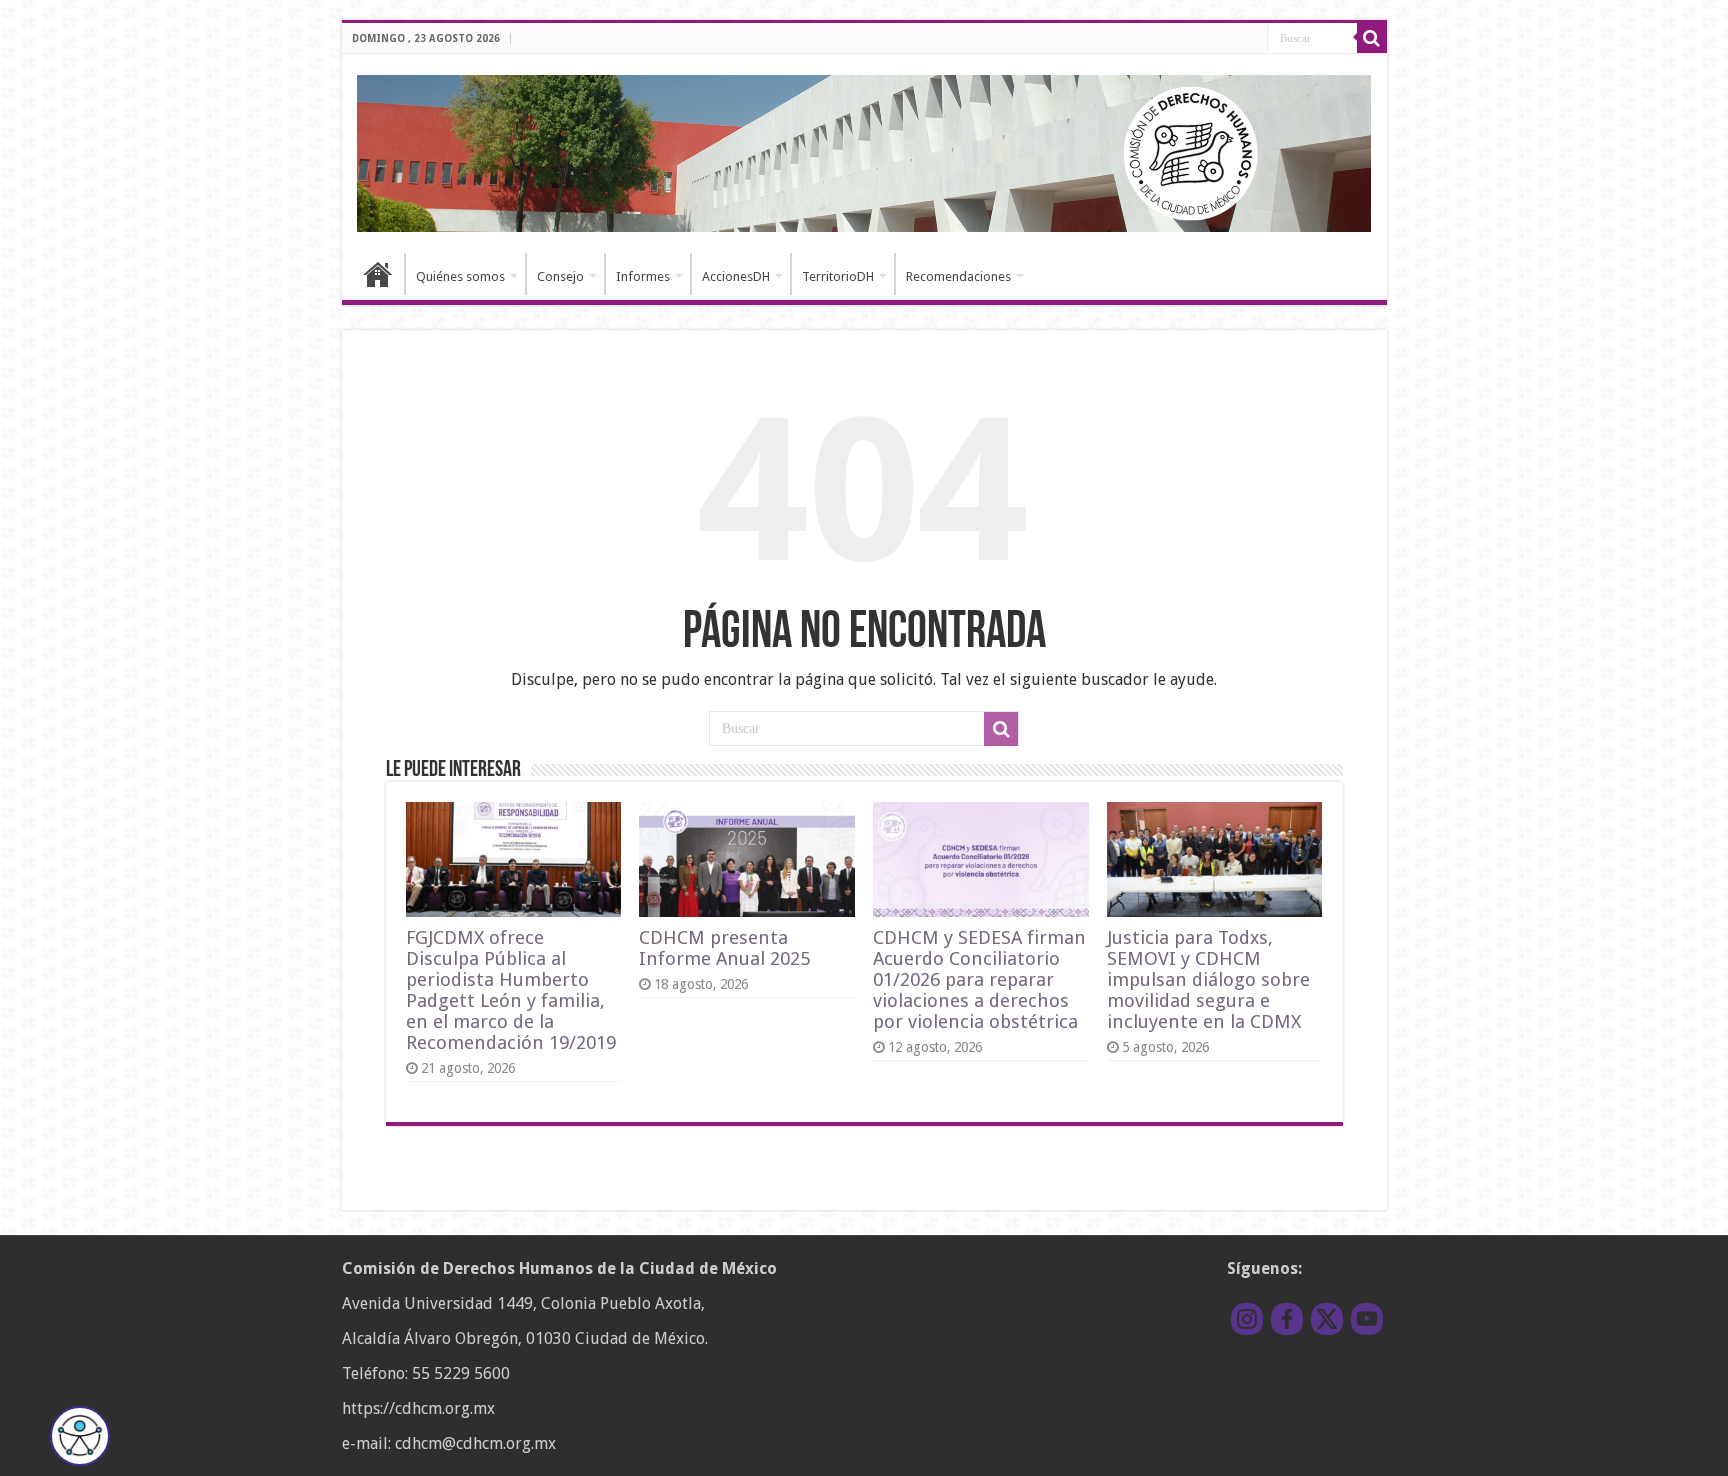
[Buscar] (1372, 38)
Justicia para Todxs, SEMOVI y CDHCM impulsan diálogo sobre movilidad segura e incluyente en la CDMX (1208, 979)
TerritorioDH (838, 276)
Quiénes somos (460, 276)
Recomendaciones (958, 276)
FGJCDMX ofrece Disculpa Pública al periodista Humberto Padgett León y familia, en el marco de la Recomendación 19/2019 (511, 990)
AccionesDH (736, 276)
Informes (643, 276)
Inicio (378, 274)
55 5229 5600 (461, 1373)
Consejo (560, 276)
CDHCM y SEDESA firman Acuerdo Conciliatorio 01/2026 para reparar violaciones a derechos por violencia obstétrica (979, 979)
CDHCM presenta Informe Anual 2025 (724, 948)
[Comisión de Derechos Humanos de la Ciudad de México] (864, 150)
